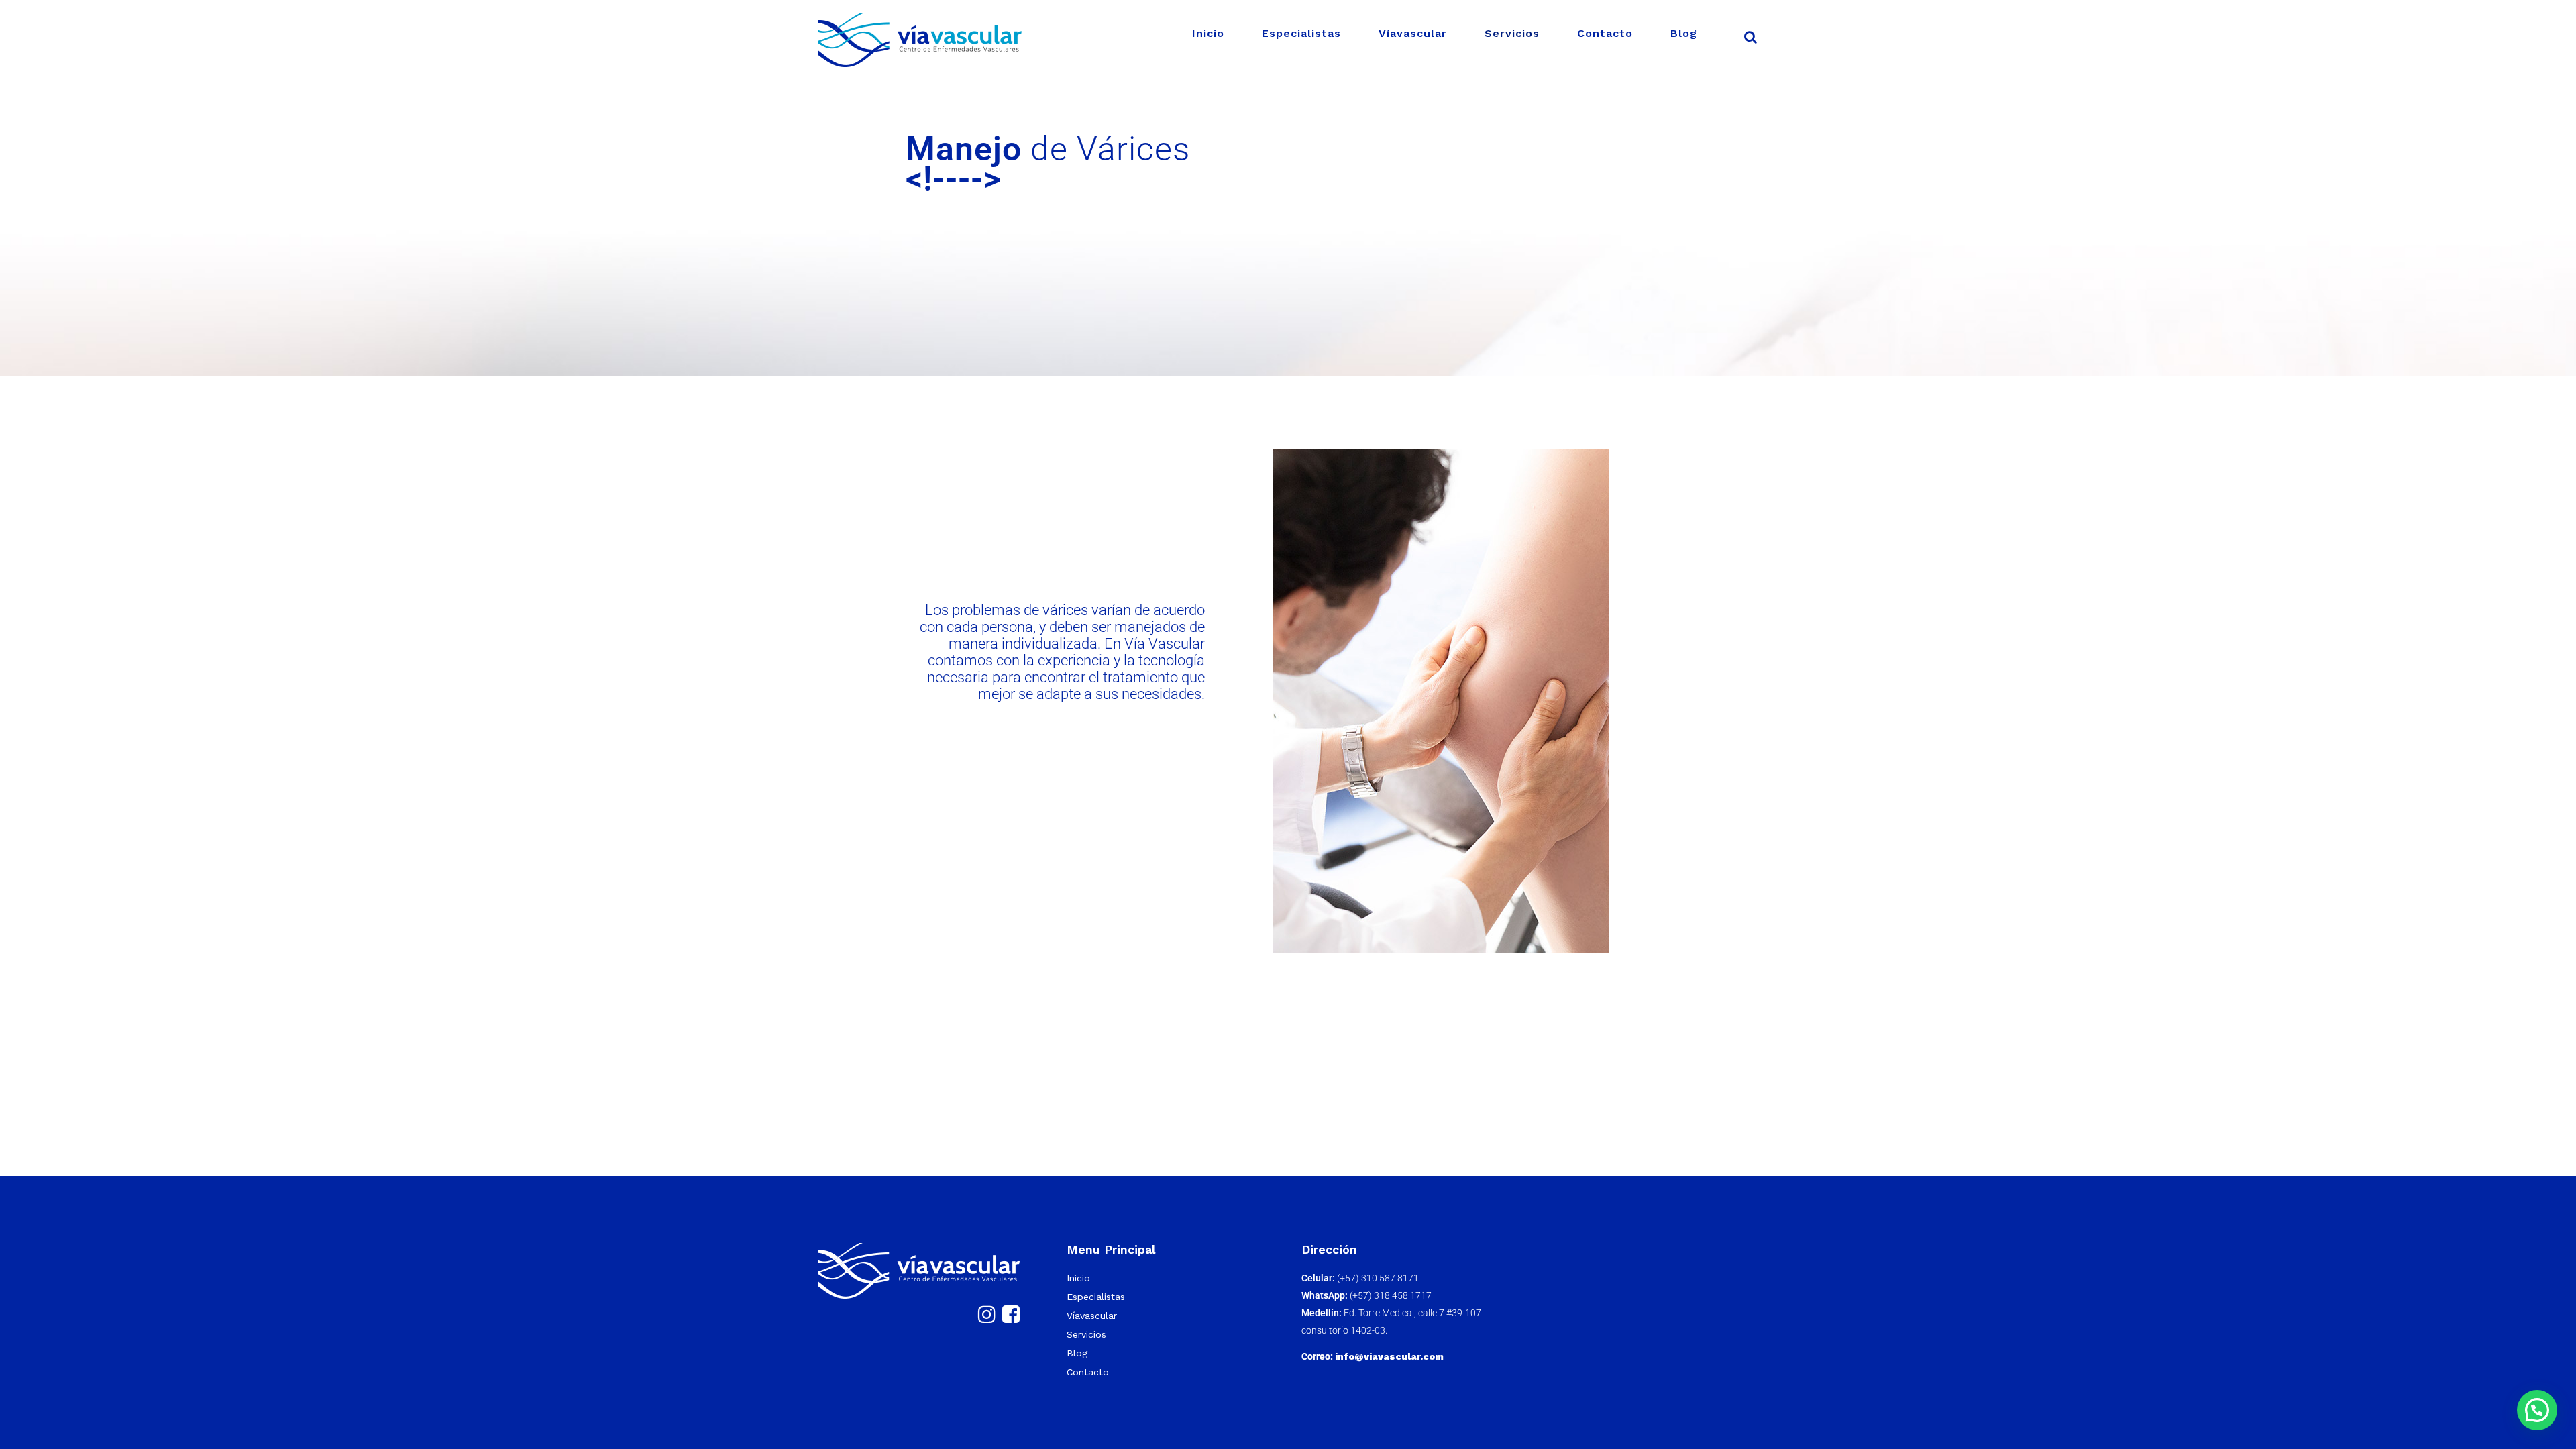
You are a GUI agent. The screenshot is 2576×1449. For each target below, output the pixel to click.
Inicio (1078, 1278)
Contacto (1088, 1372)
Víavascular (1092, 1316)
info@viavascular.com (1389, 1356)
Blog (1077, 1353)
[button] (2537, 1410)
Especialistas (1096, 1297)
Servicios (1086, 1334)
